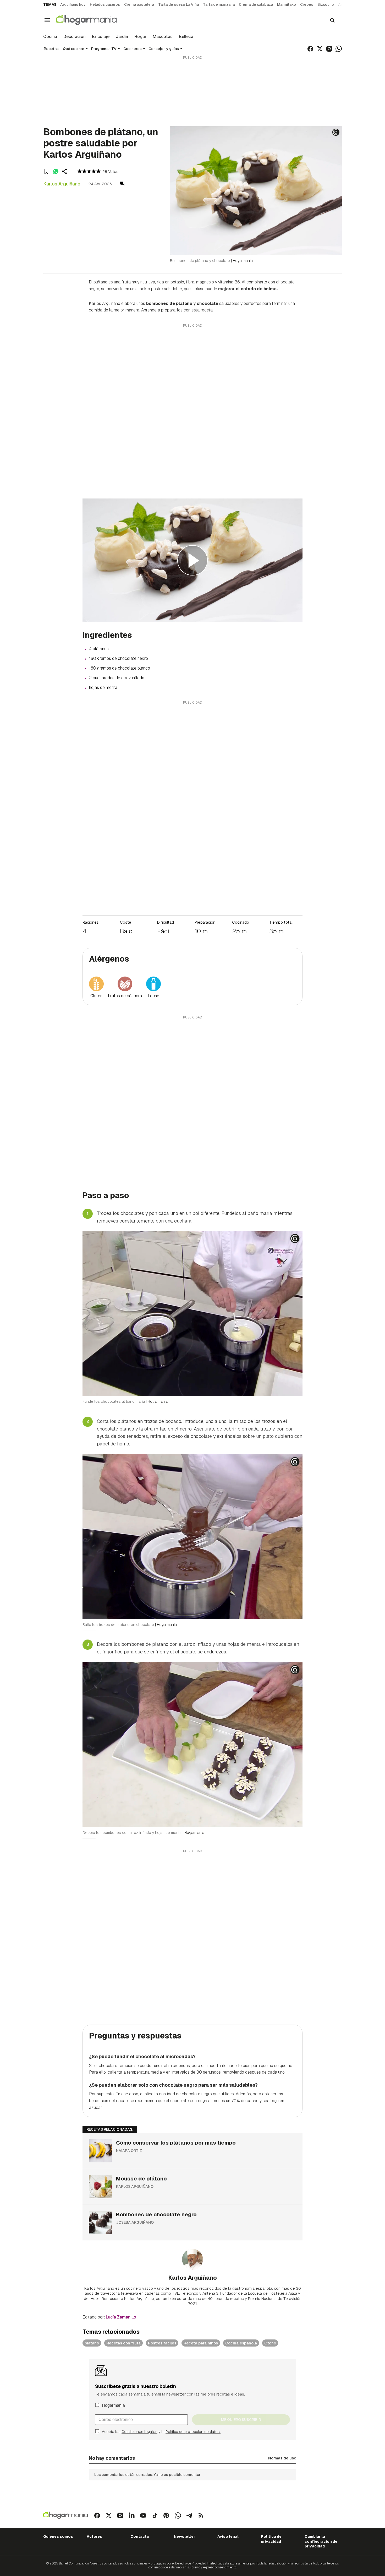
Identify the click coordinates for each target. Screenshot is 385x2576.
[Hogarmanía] (92, 20)
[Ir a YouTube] (143, 2515)
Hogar (140, 37)
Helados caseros (105, 4)
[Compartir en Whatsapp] (56, 171)
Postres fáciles (162, 2343)
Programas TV (104, 49)
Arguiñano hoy (73, 4)
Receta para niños (201, 2343)
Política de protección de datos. (193, 2432)
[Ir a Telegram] (189, 2515)
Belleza (186, 37)
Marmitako (287, 4)
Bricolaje (101, 37)
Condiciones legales (139, 2432)
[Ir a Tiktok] (155, 2515)
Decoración (75, 37)
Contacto (140, 2536)
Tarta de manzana (219, 4)
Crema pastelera (139, 4)
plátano (92, 2343)
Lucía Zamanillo (121, 2317)
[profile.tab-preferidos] (46, 171)
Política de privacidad (271, 2539)
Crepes (307, 4)
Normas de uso (282, 2458)
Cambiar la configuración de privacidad (321, 2541)
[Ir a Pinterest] (166, 2515)
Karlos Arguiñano (62, 184)
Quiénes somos (58, 2536)
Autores (94, 2536)
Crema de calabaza (256, 4)
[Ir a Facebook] (310, 49)
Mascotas (163, 37)
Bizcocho (326, 4)
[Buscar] (332, 20)
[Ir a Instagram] (329, 49)
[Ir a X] (320, 49)
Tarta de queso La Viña (178, 4)
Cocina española (241, 2343)
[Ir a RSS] (201, 2515)
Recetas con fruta (123, 2343)
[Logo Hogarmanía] (65, 2515)
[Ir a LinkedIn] (132, 2515)
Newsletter (185, 2536)
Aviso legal (228, 2536)
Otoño (270, 2343)
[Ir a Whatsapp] (339, 49)
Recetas (51, 49)
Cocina (50, 37)
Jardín (122, 37)
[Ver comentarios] (122, 184)
